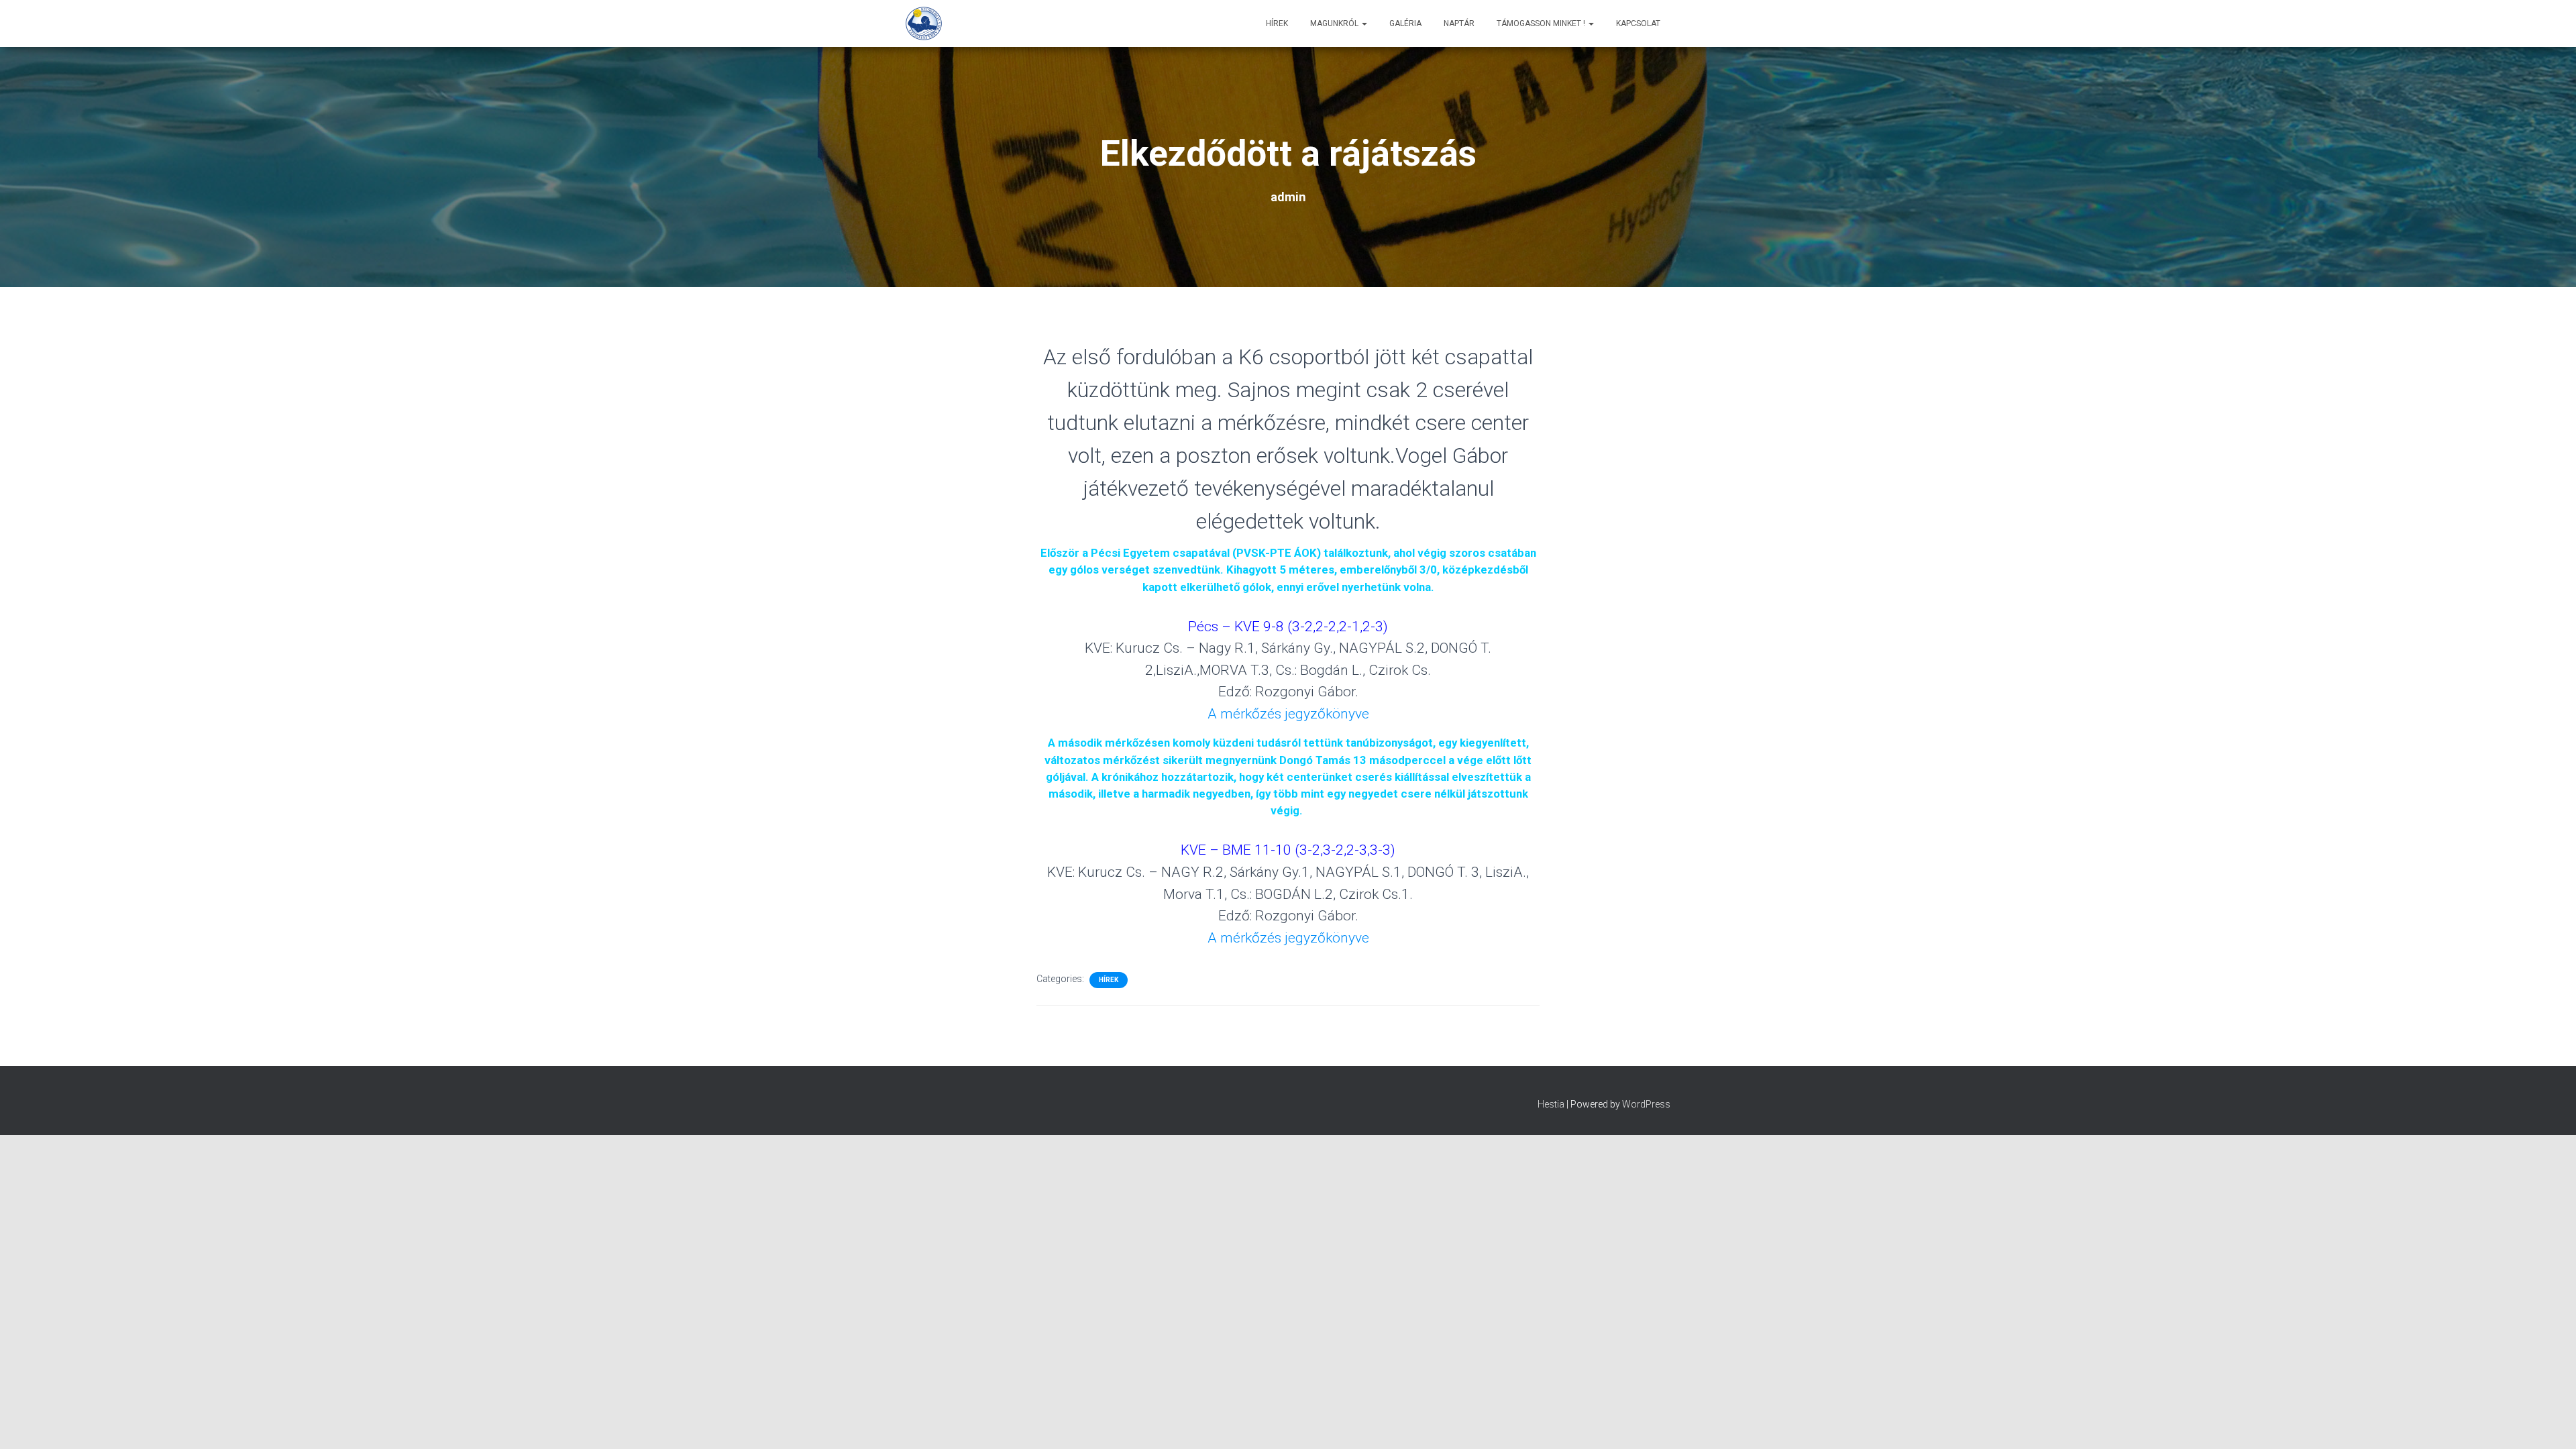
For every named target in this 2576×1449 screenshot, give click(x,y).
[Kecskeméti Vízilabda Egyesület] (924, 23)
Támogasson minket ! (1542, 23)
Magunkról (1335, 23)
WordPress (1646, 1104)
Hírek (1277, 23)
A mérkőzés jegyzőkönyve (1288, 714)
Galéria (1405, 23)
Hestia (1551, 1104)
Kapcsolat (1638, 23)
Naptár (1459, 23)
